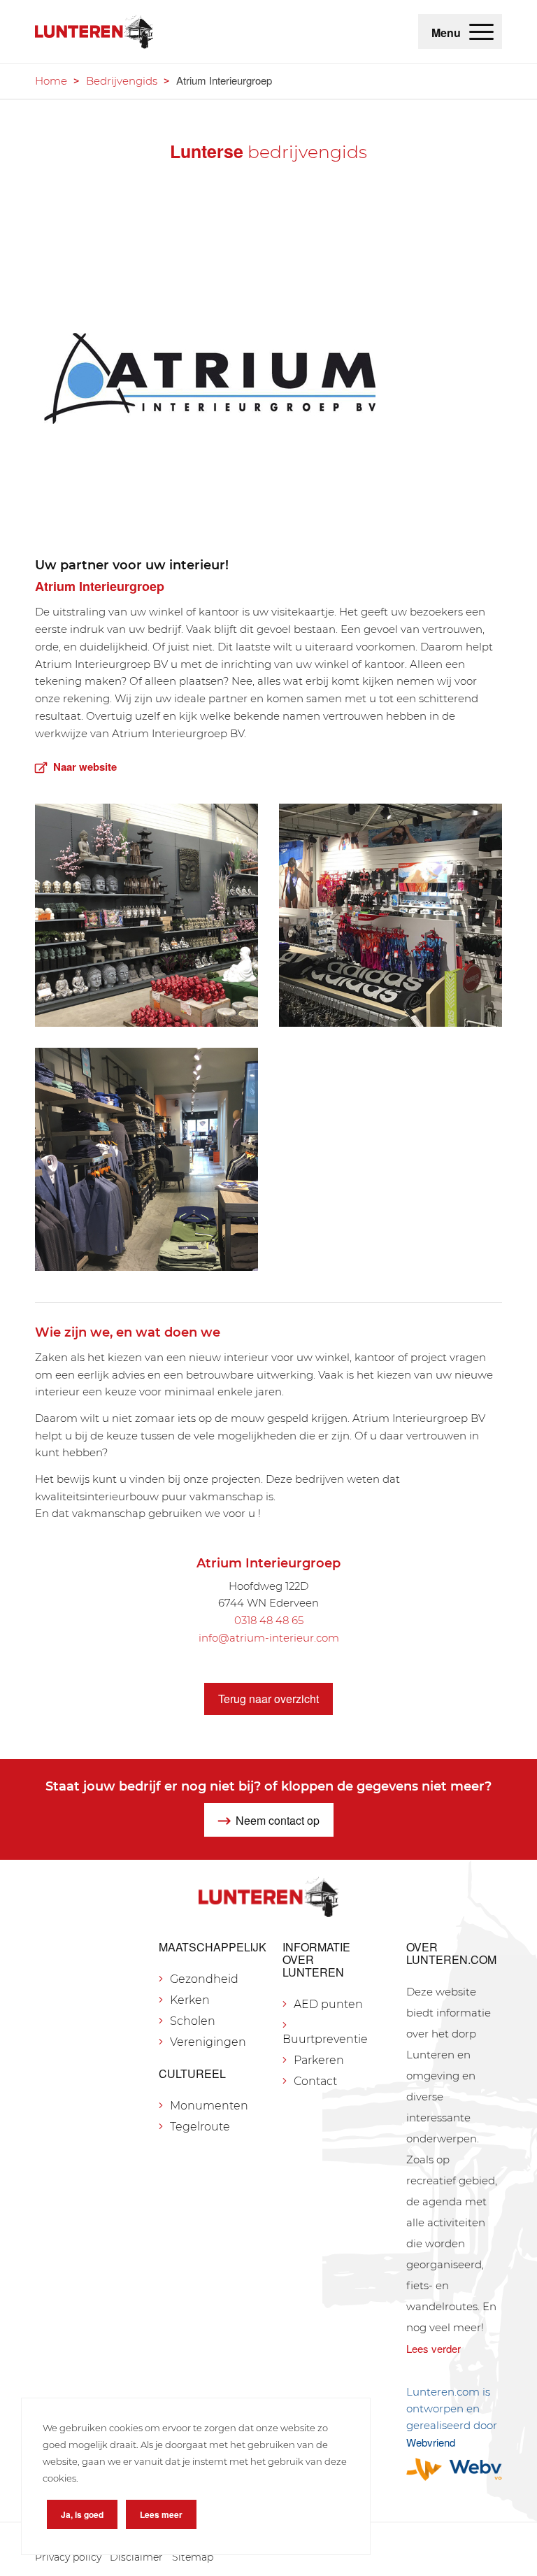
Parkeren (319, 2060)
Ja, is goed (82, 2514)
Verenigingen (208, 2042)
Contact (315, 2081)
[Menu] (481, 31)
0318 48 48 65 (269, 1620)
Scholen (193, 2021)
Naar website (85, 767)
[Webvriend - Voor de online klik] (454, 2469)
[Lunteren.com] (94, 31)
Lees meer (161, 2514)
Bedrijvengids (122, 81)
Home (51, 81)
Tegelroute (200, 2127)
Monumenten (209, 2106)
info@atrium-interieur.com (269, 1638)
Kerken (190, 2000)
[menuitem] (481, 31)
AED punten (328, 2004)
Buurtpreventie (325, 2039)
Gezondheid (204, 1979)
